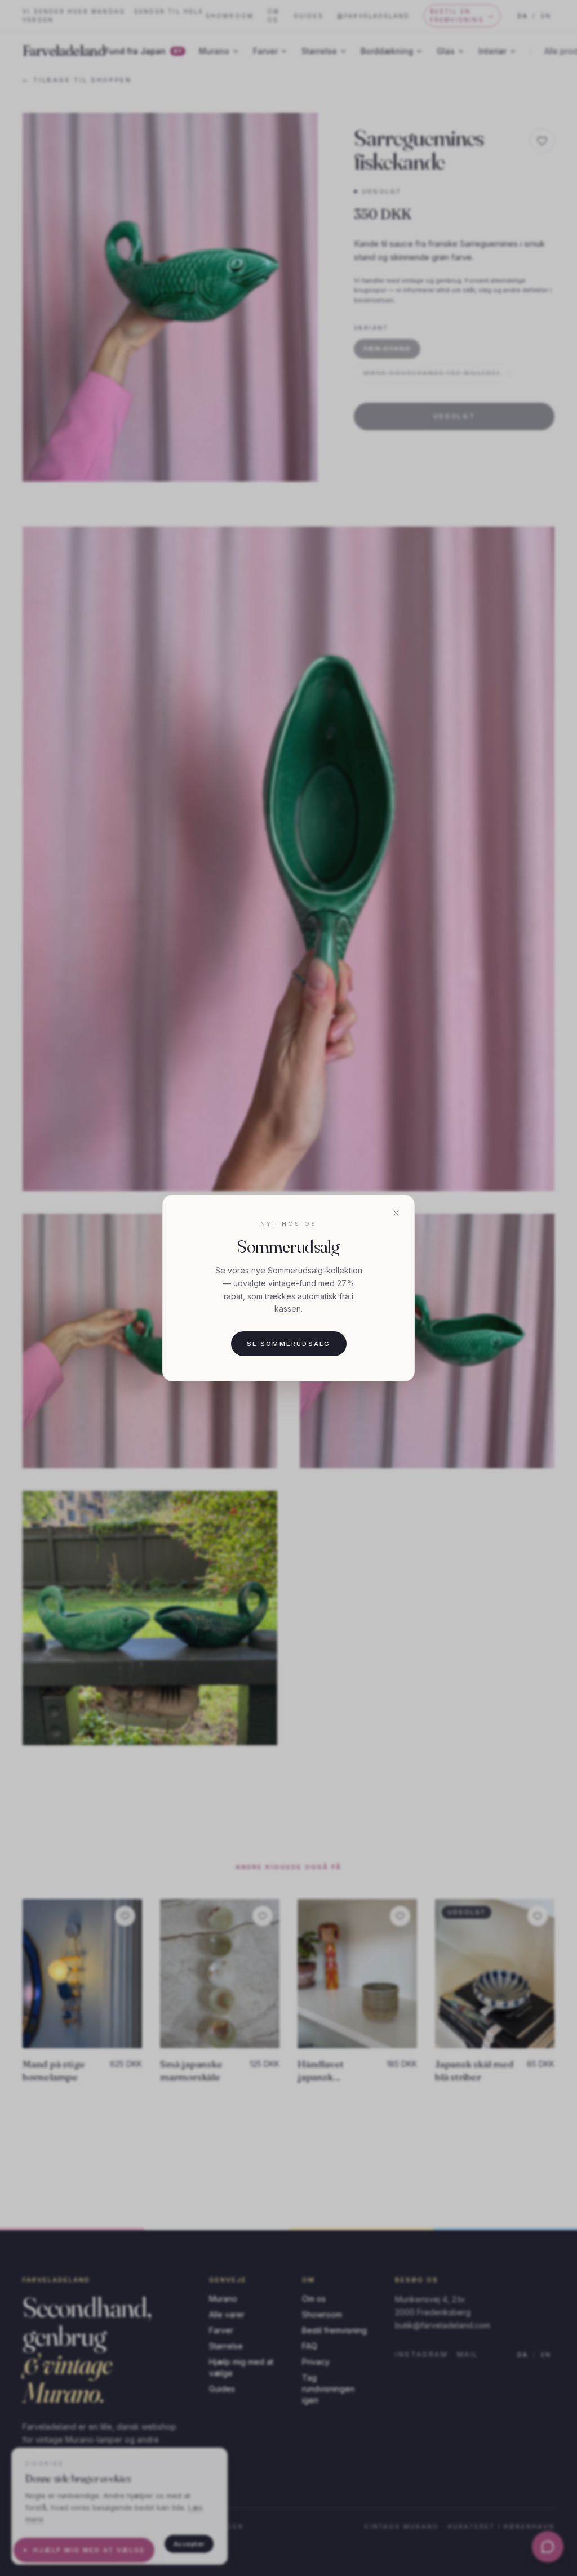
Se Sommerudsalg (289, 1344)
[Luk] (396, 1213)
